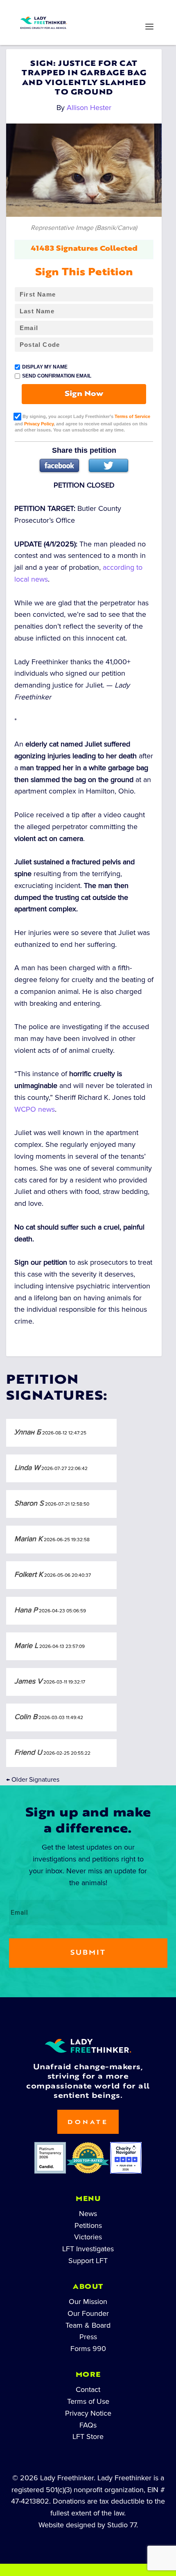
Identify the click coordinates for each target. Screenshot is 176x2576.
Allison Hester (89, 108)
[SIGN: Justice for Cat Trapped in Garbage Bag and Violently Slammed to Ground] (84, 170)
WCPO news (35, 1109)
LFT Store (88, 2437)
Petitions (88, 2225)
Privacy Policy (39, 424)
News (88, 2214)
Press (88, 2337)
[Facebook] (59, 465)
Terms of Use (88, 2401)
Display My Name (45, 367)
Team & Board (88, 2325)
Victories (88, 2237)
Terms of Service (132, 416)
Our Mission (88, 2302)
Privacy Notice (88, 2413)
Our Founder (88, 2313)
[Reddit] (103, 11)
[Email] (132, 11)
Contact (88, 2389)
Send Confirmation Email (57, 376)
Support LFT (88, 2261)
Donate (88, 2123)
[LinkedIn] (73, 11)
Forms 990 (88, 2349)
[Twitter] (108, 465)
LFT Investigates (88, 2249)
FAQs (88, 2425)
